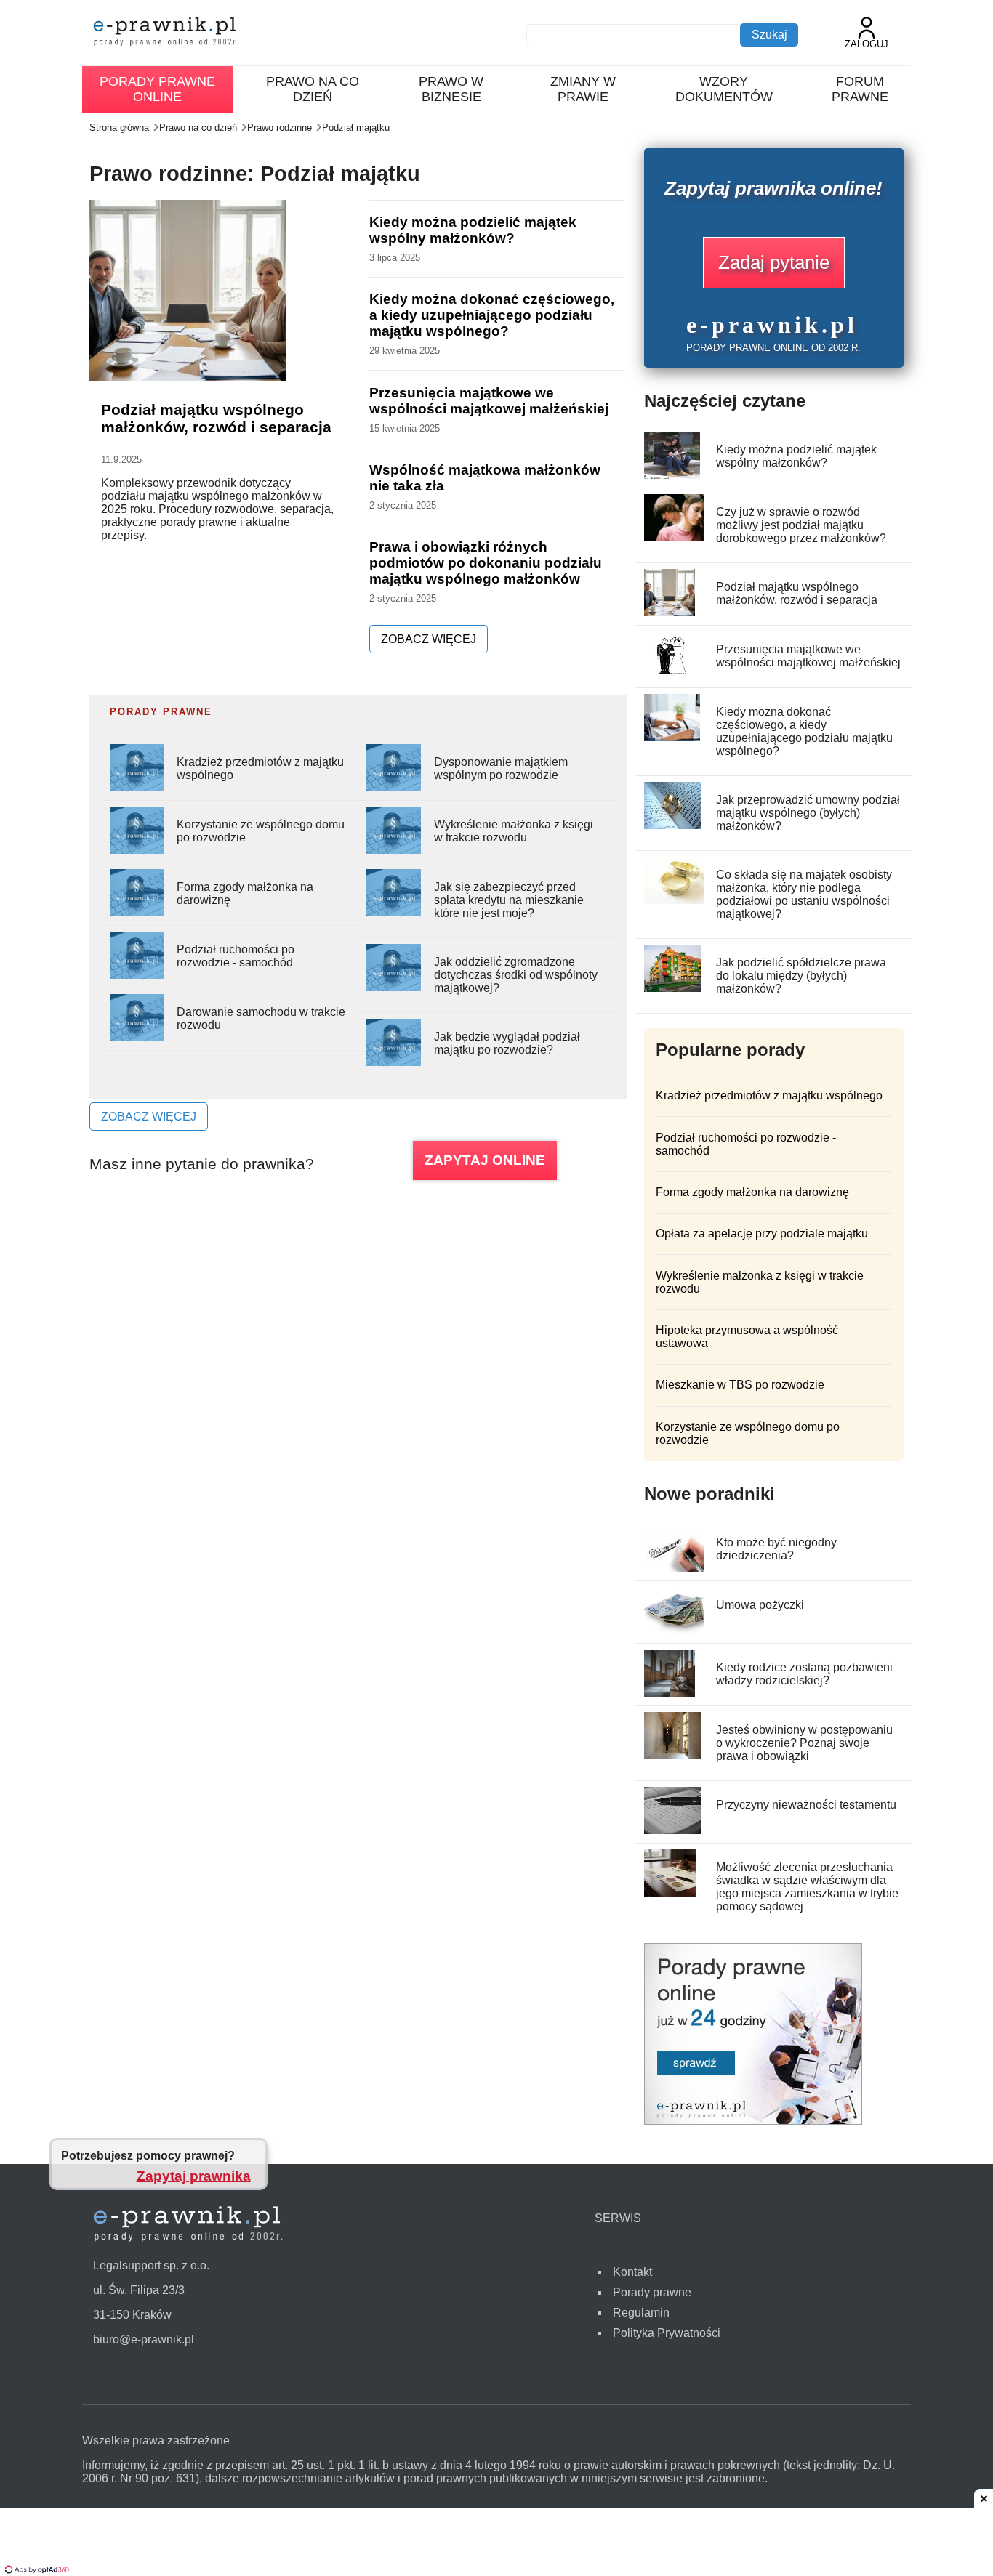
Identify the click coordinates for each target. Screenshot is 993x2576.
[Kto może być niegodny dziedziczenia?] (678, 1568)
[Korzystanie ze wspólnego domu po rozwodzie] (137, 850)
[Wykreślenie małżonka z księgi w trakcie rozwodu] (394, 850)
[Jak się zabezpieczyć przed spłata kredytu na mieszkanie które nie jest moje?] (394, 912)
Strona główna (119, 128)
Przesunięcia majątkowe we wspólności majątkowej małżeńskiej (489, 401)
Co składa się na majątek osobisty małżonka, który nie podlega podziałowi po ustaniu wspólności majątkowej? (804, 894)
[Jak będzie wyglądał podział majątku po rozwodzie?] (394, 1062)
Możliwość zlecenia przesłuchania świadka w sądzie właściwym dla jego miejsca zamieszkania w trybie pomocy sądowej (807, 1887)
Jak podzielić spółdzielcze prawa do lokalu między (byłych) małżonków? (801, 976)
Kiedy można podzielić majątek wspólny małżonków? (473, 230)
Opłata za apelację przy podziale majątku (762, 1234)
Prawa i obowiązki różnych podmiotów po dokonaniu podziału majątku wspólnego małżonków (486, 563)
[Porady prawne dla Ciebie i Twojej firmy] (753, 2121)
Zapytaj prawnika (194, 2175)
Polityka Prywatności (667, 2333)
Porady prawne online (157, 89)
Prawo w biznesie (451, 89)
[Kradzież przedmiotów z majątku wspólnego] (137, 787)
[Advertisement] (496, 2543)
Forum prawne (860, 89)
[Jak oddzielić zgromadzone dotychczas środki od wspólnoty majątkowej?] (394, 987)
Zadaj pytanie (774, 262)
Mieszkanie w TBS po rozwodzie (740, 1385)
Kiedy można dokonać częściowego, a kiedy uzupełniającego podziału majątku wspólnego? (492, 315)
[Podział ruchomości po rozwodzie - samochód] (137, 975)
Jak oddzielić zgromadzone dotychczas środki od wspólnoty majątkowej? (516, 975)
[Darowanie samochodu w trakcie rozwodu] (137, 1037)
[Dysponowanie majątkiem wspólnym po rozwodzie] (394, 787)
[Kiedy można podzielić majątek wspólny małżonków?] (672, 475)
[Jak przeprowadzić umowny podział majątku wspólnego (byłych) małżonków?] (673, 825)
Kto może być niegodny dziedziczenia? (776, 1549)
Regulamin (641, 2313)
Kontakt (632, 2272)
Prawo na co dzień (313, 89)
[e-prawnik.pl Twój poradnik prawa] (166, 33)
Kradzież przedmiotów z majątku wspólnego (769, 1095)
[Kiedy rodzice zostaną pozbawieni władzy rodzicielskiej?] (670, 1693)
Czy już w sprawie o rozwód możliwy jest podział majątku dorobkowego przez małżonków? (801, 525)
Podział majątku (356, 128)
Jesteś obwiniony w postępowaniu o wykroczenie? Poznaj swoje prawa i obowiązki (804, 1743)
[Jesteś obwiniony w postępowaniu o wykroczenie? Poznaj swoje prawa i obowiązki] (673, 1755)
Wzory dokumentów (724, 89)
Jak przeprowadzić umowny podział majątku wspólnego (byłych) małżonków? (808, 813)
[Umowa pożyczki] (675, 1630)
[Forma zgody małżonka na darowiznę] (137, 912)
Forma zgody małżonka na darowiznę (752, 1192)
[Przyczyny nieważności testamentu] (673, 1830)
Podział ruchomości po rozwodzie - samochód (236, 956)
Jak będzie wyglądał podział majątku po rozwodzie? (507, 1043)
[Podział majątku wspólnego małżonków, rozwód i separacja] (670, 612)
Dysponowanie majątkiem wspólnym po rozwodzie (501, 768)
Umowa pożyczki (760, 1605)
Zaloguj (867, 44)
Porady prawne (652, 2292)
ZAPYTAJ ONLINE (485, 1160)
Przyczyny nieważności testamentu (806, 1805)
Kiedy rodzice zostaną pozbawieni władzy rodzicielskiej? (804, 1674)
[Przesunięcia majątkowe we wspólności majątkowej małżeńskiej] (673, 675)
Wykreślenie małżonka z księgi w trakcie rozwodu (514, 831)
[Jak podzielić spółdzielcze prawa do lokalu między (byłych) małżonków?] (673, 988)
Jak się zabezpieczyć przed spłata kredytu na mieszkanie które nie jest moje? (509, 900)
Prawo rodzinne (280, 128)
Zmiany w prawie (583, 89)
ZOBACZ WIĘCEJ (429, 639)
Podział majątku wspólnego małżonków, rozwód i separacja (216, 418)
